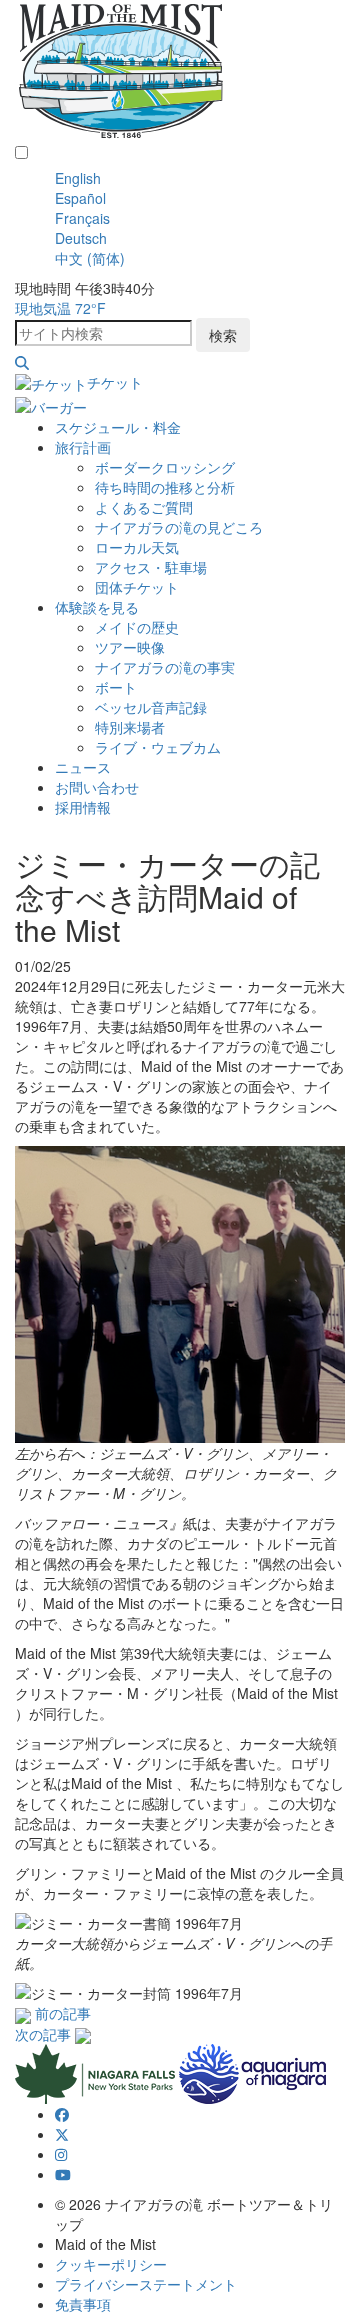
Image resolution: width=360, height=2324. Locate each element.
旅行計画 (83, 447)
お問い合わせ (97, 787)
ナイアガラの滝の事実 (165, 667)
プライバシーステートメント (146, 2284)
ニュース (83, 767)
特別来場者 (130, 727)
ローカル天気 (137, 547)
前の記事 (63, 2013)
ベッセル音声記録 (151, 707)
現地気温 (60, 308)
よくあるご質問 (144, 507)
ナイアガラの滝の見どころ (179, 527)
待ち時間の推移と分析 (165, 487)
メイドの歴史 (137, 627)
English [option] (78, 178)
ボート (116, 687)
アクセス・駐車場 (151, 567)
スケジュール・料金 (118, 427)
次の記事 (43, 2034)
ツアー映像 (130, 647)
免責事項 (83, 2304)
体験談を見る (97, 607)
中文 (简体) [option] (90, 258)
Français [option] (82, 218)
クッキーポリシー (111, 2264)
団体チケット (137, 587)
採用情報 (83, 807)
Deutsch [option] (81, 238)
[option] (200, 178)
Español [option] (80, 198)
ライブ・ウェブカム (158, 747)
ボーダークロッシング (165, 467)
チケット (115, 382)
